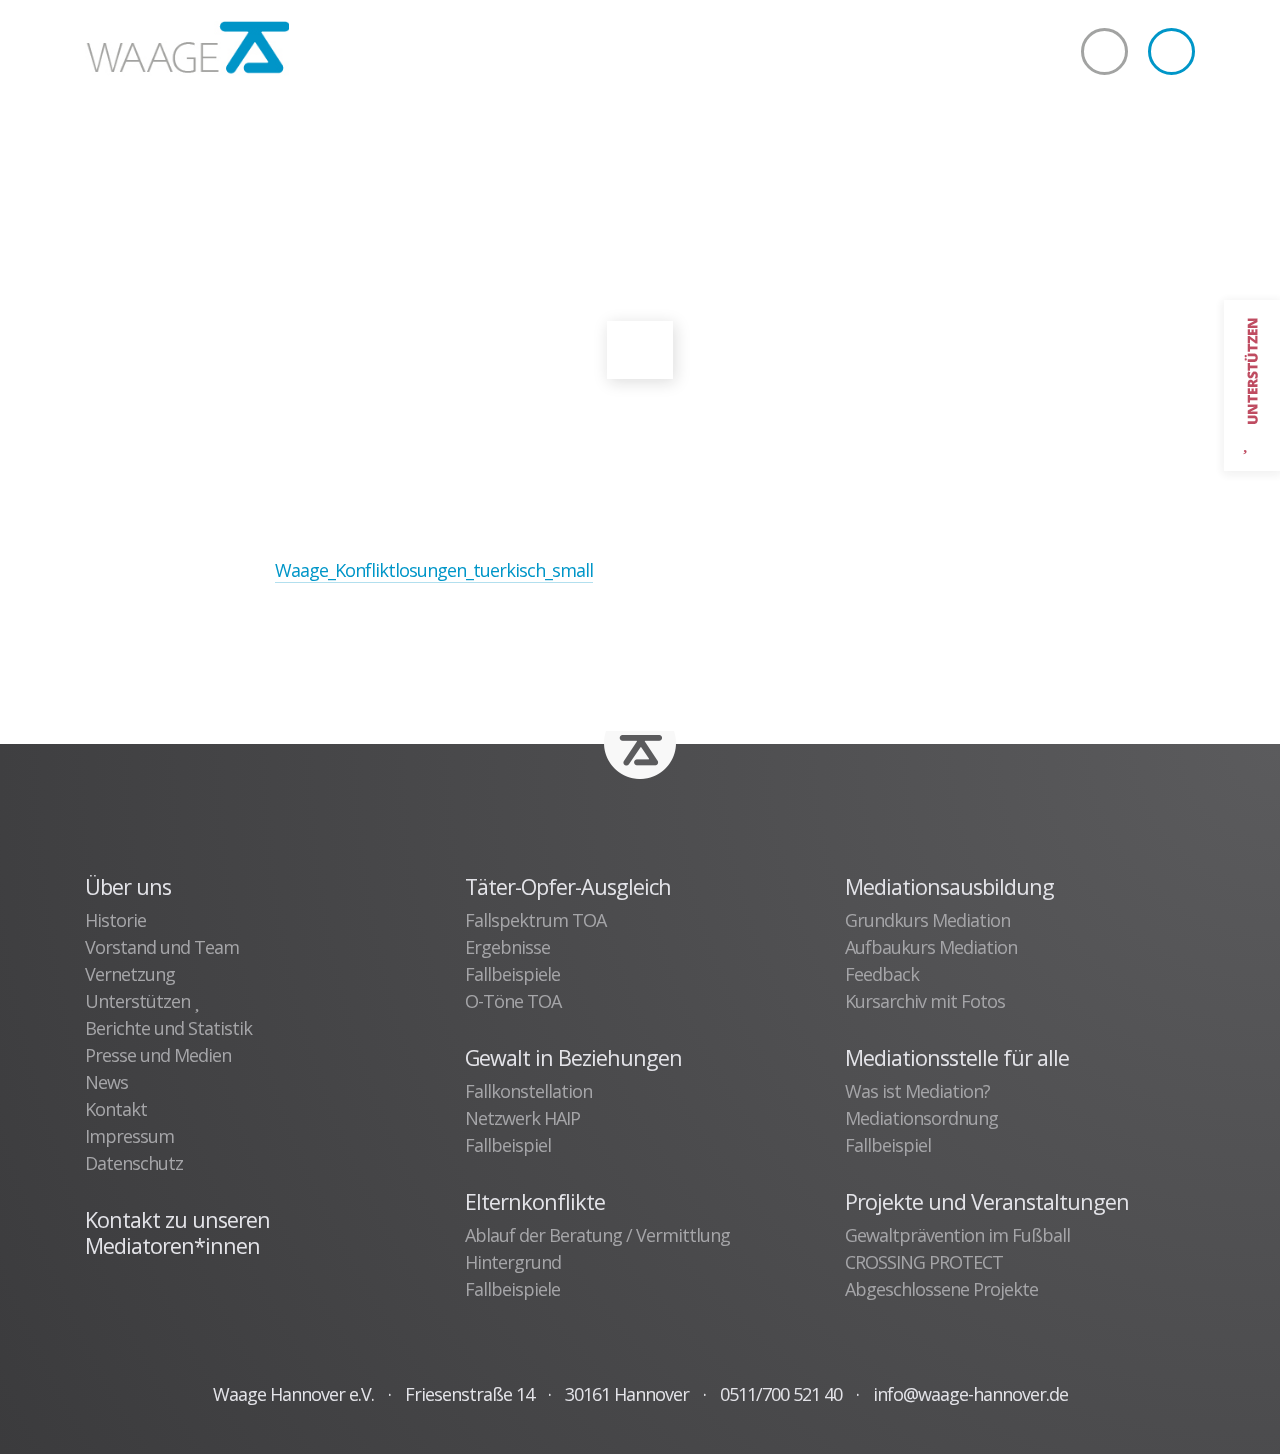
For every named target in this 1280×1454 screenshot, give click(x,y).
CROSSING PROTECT (924, 1262)
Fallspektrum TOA (535, 920)
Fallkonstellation (528, 1091)
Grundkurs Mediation (927, 920)
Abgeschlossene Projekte (941, 1289)
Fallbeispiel (508, 1145)
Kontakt (116, 1109)
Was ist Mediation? (917, 1091)
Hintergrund (513, 1262)
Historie (115, 920)
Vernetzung (130, 974)
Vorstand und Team (162, 947)
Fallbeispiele (512, 974)
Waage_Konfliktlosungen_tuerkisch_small (434, 570)
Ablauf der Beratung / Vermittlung (597, 1235)
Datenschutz (134, 1163)
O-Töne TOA (513, 1001)
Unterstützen (139, 1001)
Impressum (129, 1136)
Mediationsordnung (921, 1118)
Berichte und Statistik (168, 1028)
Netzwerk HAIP (522, 1118)
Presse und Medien (158, 1055)
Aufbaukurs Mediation (931, 947)
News (106, 1082)
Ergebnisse (507, 947)
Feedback (882, 974)
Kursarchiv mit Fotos (925, 1001)
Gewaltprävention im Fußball (957, 1235)
